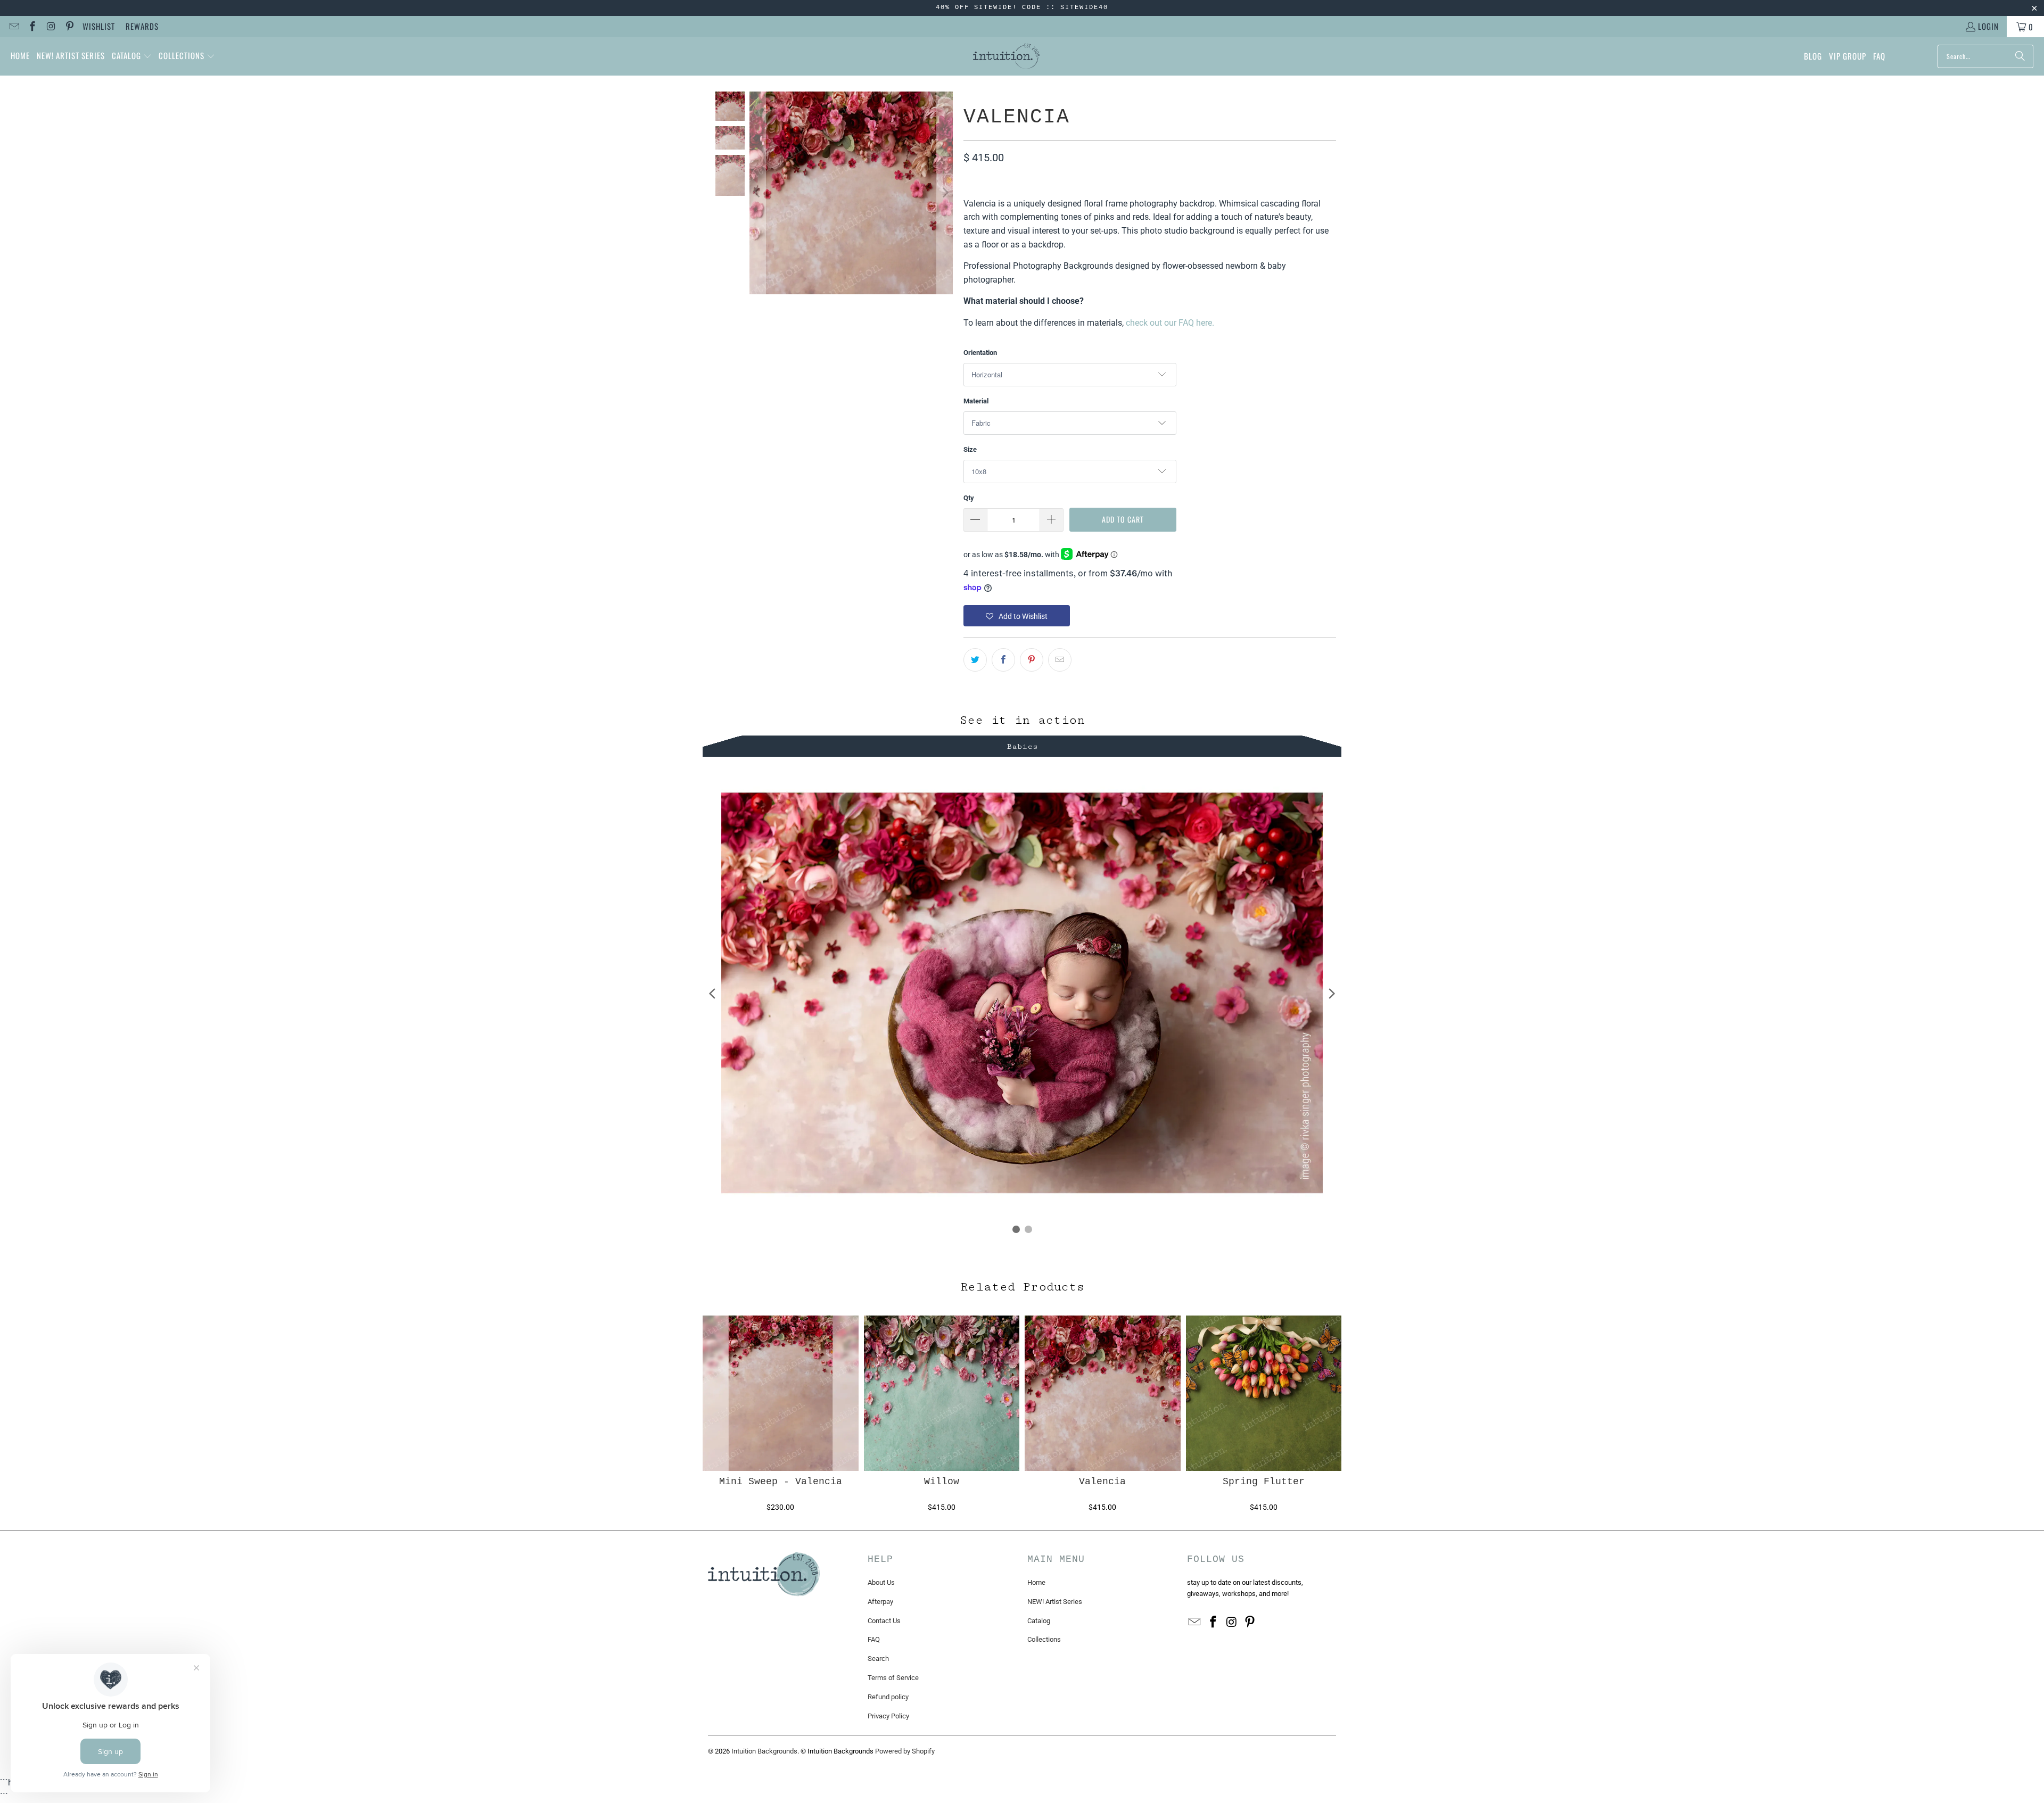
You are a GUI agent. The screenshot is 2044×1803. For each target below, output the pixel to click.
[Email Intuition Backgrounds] (14, 27)
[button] (132, 56)
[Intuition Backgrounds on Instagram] (50, 27)
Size (970, 449)
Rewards (142, 26)
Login (1988, 26)
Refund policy (888, 1697)
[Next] (945, 193)
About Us (881, 1582)
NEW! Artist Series (1055, 1602)
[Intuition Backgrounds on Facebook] (32, 27)
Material (976, 401)
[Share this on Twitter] (975, 660)
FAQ (874, 1639)
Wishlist (99, 26)
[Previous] (757, 193)
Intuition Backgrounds (764, 1751)
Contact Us (884, 1621)
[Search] (2020, 56)
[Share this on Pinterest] (1032, 660)
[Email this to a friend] (1060, 660)
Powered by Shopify (905, 1751)
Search (878, 1659)
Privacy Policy (888, 1716)
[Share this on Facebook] (1003, 660)
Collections (1044, 1639)
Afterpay (880, 1602)
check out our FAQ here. (1170, 323)
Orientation (980, 353)
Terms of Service (893, 1678)
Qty (969, 498)
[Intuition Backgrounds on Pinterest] (69, 27)
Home (1036, 1582)
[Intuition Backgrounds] (1006, 56)
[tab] (1022, 745)
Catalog (1039, 1621)
